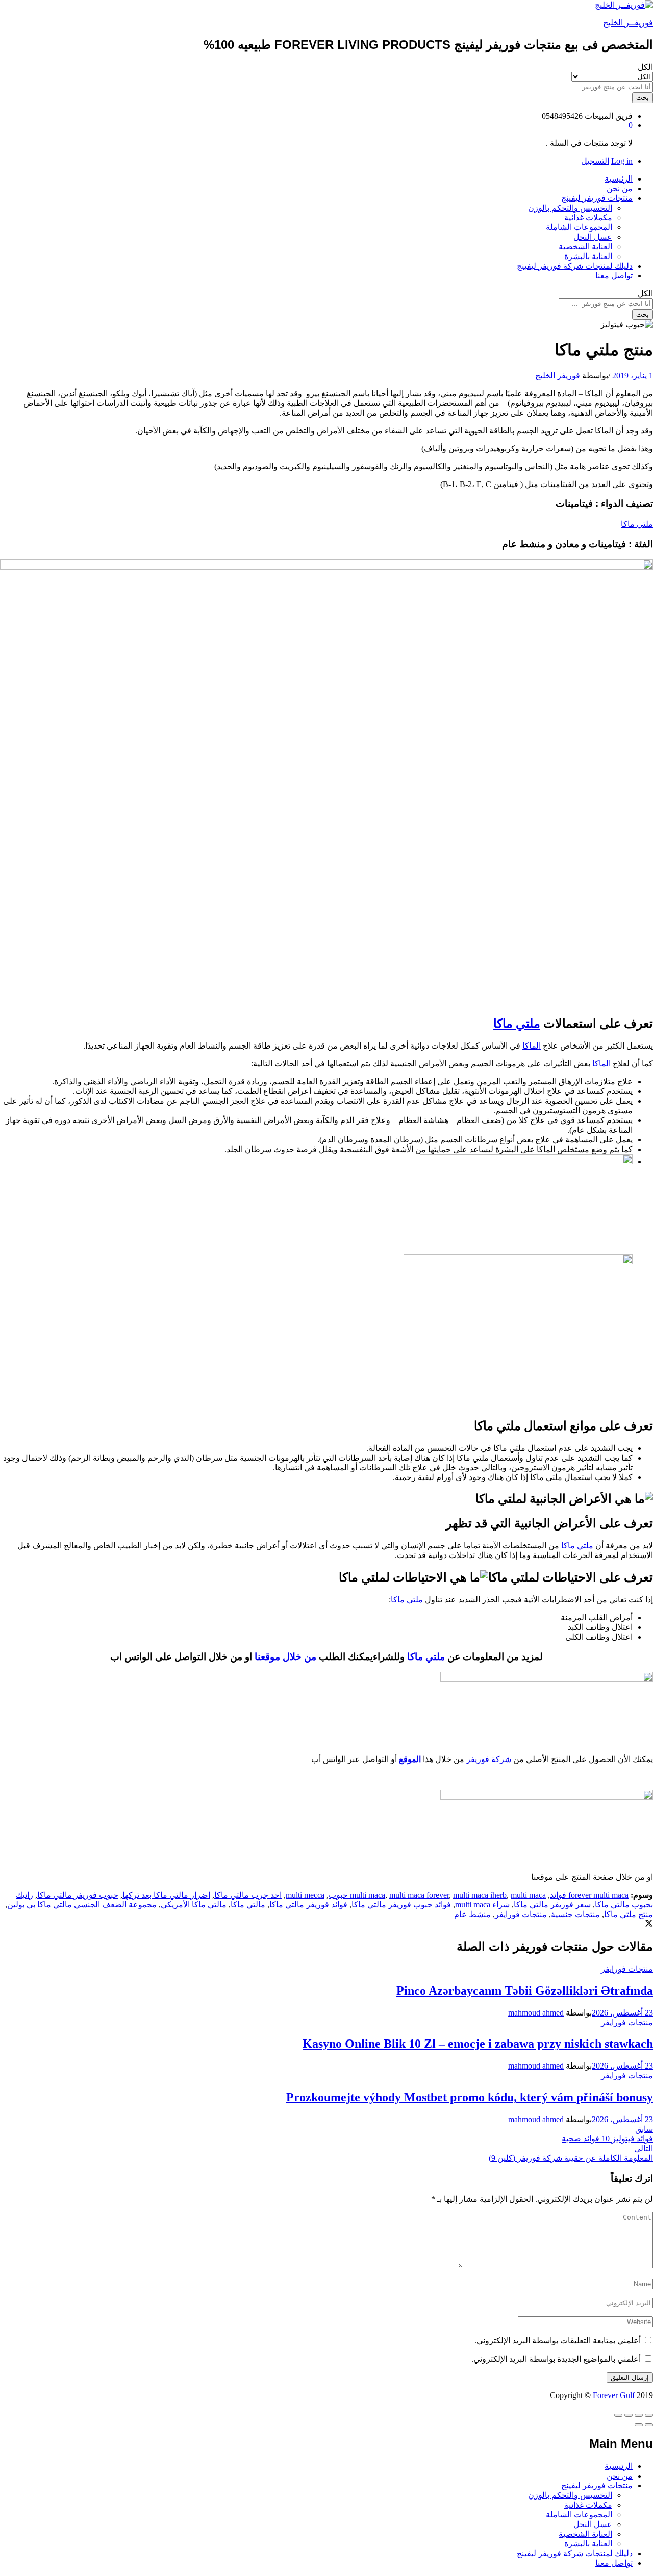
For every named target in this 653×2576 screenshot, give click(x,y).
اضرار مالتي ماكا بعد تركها (166, 1895)
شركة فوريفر (489, 1759)
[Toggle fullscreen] (629, 2415)
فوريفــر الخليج (628, 23)
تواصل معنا (614, 276)
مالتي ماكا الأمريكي (194, 1905)
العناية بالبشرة (588, 256)
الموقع (410, 1759)
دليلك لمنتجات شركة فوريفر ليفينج (575, 266)
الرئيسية (619, 179)
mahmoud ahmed (536, 2013)
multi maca (368, 1895)
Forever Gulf (614, 2395)
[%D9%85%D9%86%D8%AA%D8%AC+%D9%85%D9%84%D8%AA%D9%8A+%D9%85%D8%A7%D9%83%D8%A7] (649, 1924)
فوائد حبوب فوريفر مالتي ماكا (401, 1905)
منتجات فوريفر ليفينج (597, 2485)
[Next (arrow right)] (639, 2425)
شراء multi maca (482, 1905)
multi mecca (305, 1895)
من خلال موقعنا (287, 1657)
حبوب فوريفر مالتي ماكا (78, 1895)
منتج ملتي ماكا (629, 1914)
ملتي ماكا (637, 524)
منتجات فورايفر (521, 1914)
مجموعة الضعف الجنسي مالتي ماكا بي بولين (82, 1905)
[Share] (639, 2415)
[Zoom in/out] (618, 2415)
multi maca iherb (480, 1895)
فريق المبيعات (609, 116)
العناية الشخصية (585, 247)
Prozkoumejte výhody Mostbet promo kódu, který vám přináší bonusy (470, 2097)
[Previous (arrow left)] (649, 2425)
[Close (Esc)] (649, 2415)
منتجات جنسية (575, 1914)
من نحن (620, 188)
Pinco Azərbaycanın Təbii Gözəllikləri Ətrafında (525, 1991)
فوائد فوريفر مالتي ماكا (308, 1905)
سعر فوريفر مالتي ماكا (552, 1905)
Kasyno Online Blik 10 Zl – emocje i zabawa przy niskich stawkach (478, 2044)
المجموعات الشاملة (579, 227)
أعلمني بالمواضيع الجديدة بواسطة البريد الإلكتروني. (556, 2359)
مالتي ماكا (248, 1905)
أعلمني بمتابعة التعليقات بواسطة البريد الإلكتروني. (558, 2341)
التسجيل (595, 161)
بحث (643, 98)
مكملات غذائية (588, 218)
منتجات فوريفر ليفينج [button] (597, 198)
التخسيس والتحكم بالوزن (570, 208)
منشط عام (472, 1914)
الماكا (532, 1046)
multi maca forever (419, 1895)
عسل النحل (593, 237)
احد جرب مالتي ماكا (248, 1895)
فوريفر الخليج (558, 376)
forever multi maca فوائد (589, 1895)
